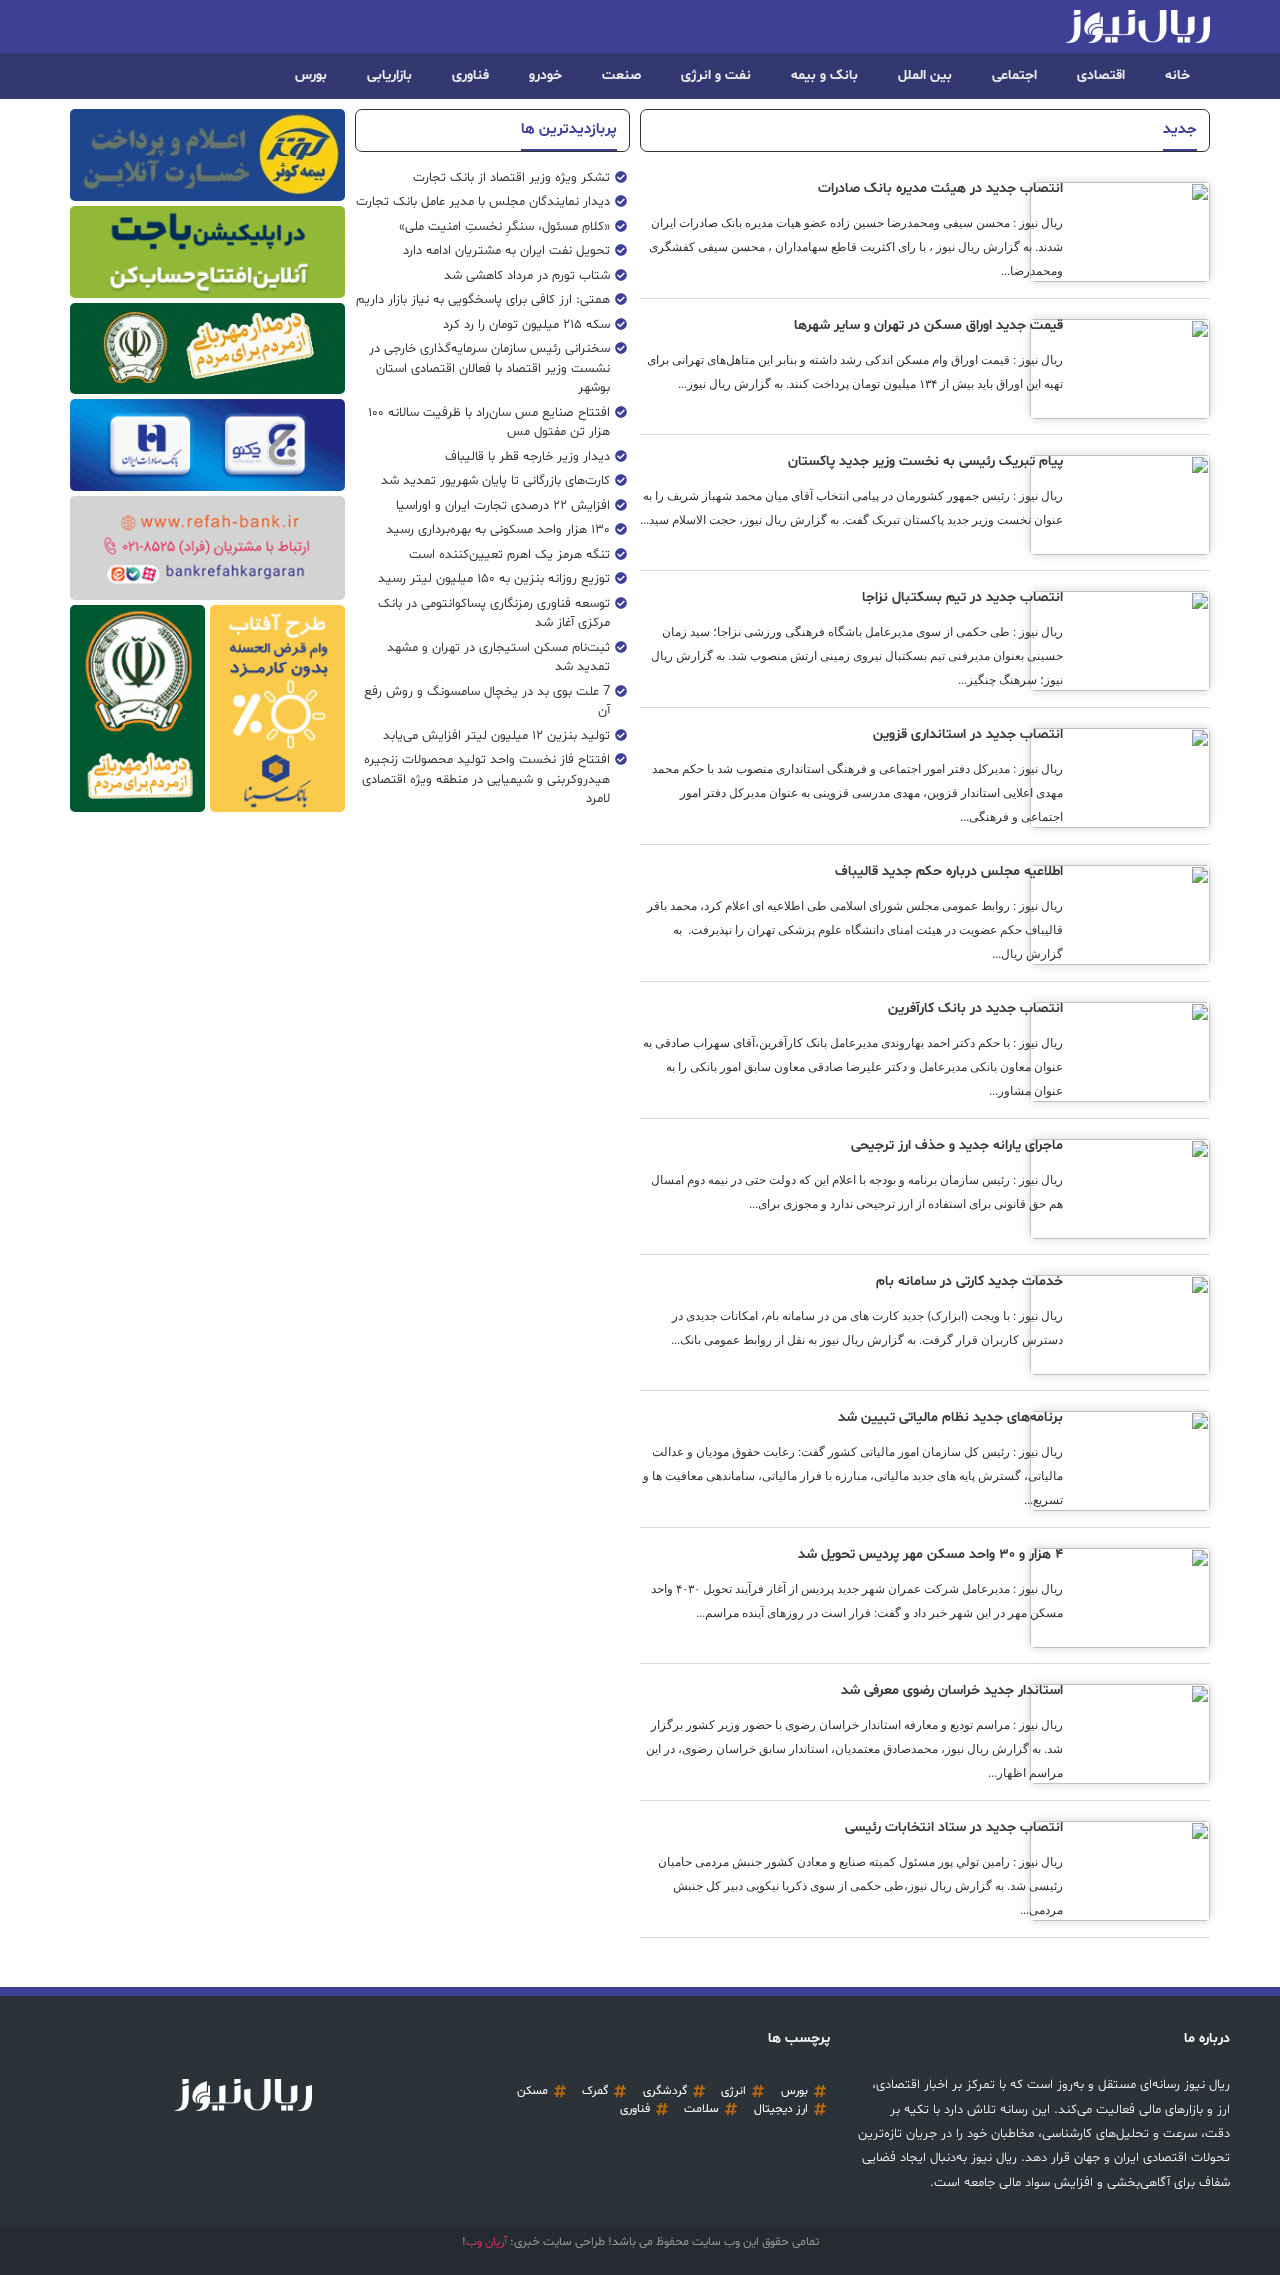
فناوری (470, 75)
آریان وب (486, 2242)
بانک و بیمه (824, 75)
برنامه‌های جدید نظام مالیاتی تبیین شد (950, 1417)
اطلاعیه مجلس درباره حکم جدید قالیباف (949, 871)
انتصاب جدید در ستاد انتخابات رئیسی (954, 1827)
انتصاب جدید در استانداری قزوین (968, 734)
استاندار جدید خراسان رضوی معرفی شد (952, 1690)
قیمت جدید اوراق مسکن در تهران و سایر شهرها (928, 325)
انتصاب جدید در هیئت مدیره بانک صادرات (940, 188)
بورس (311, 75)
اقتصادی (1101, 75)
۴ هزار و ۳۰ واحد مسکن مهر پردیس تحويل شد (930, 1554)
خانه (1177, 75)
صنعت (621, 75)
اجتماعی (1014, 75)
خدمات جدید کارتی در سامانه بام (969, 1281)
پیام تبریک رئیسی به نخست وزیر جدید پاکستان (925, 461)
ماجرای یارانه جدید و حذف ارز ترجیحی (957, 1145)
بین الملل (925, 75)
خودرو (545, 75)
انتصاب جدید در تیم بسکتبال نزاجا (962, 597)
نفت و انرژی (716, 75)
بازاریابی (389, 75)
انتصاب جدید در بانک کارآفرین (975, 1008)
